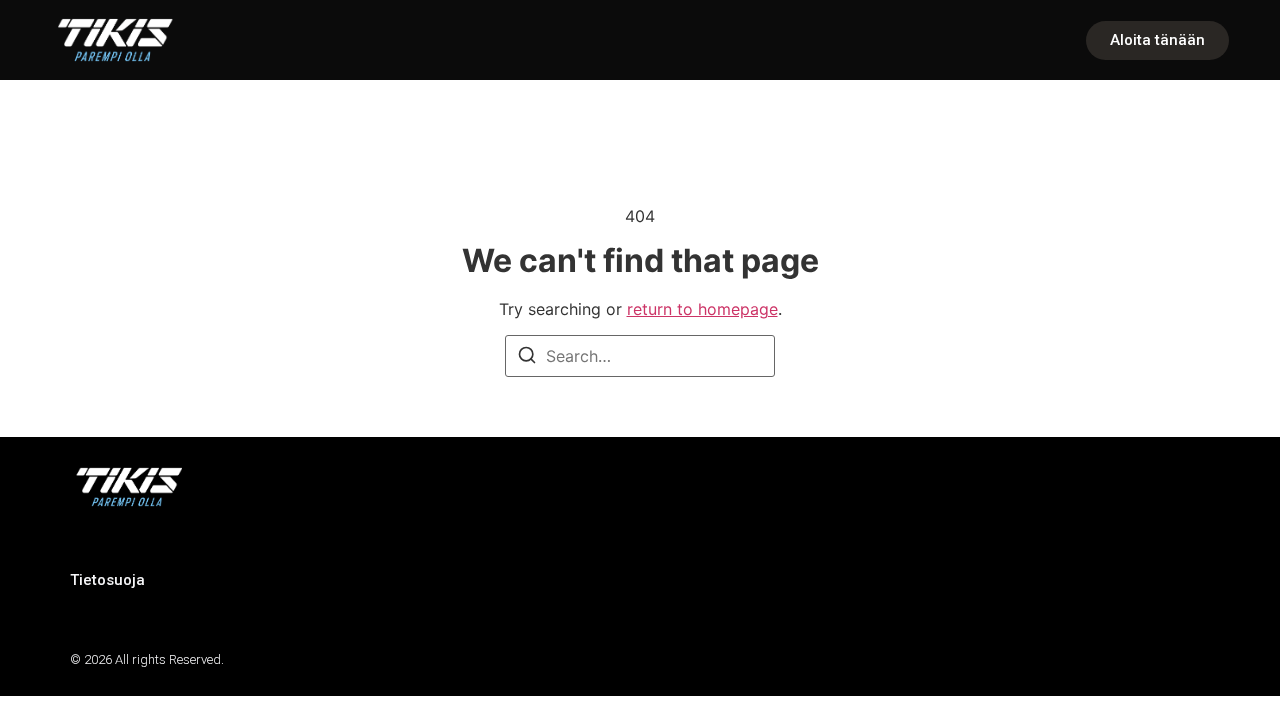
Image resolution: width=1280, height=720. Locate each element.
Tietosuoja (107, 580)
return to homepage (702, 309)
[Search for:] (640, 356)
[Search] (527, 358)
